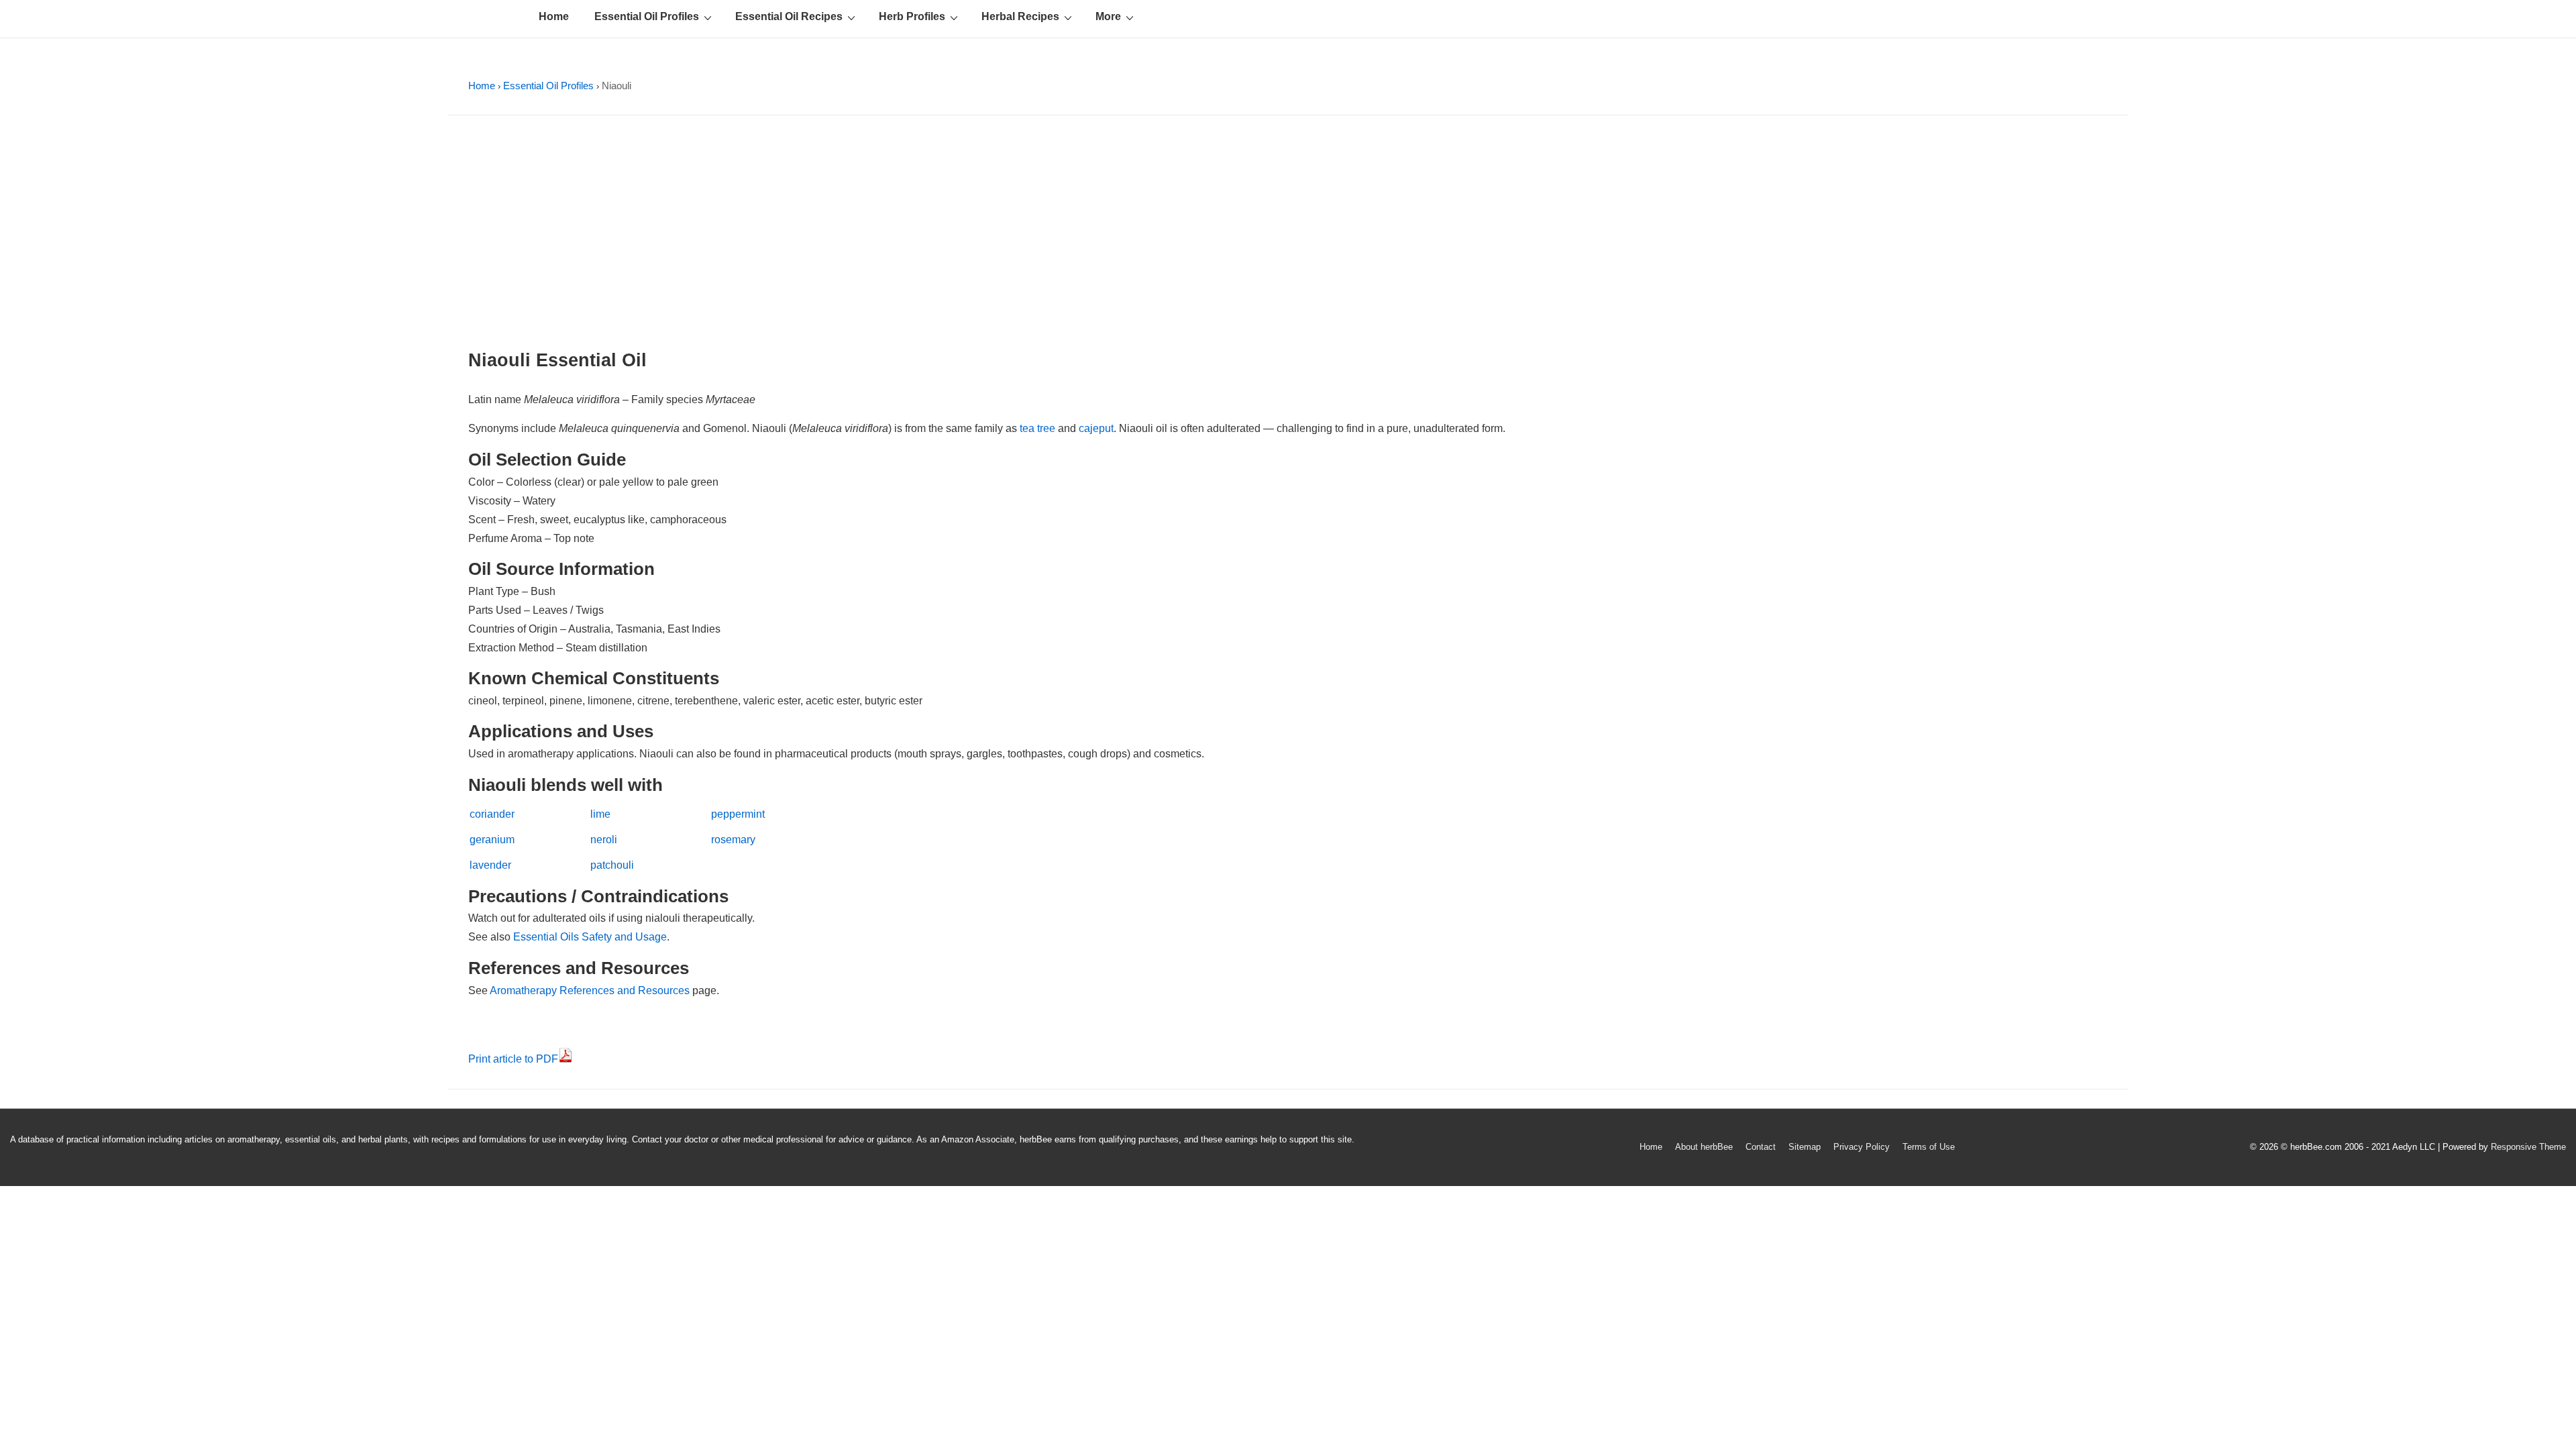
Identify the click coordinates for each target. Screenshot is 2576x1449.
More (1108, 16)
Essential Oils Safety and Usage (590, 937)
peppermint (738, 814)
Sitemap (1805, 1147)
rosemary (733, 840)
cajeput (1096, 428)
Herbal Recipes (1020, 16)
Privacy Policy (1862, 1147)
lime (600, 814)
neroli (604, 840)
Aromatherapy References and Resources (590, 990)
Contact (1761, 1147)
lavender (490, 865)
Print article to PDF (513, 1059)
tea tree (1037, 428)
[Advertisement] (1288, 236)
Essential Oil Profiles (647, 16)
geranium (492, 840)
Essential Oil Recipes (789, 16)
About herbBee (1704, 1147)
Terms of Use (1929, 1147)
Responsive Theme (2528, 1147)
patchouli (612, 865)
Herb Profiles (912, 16)
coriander (492, 814)
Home (554, 16)
